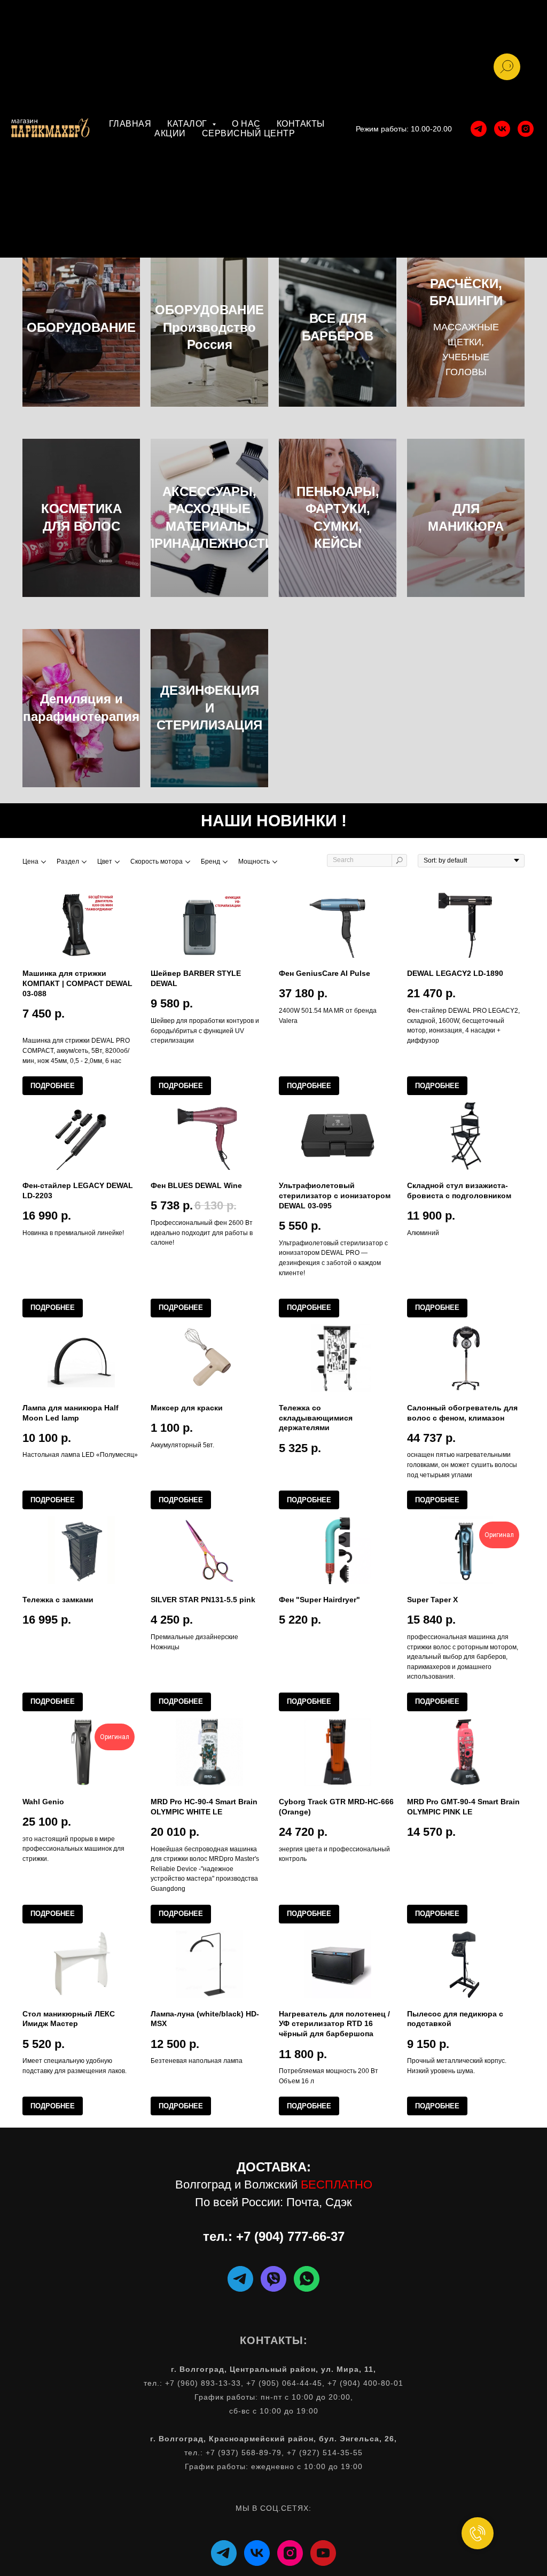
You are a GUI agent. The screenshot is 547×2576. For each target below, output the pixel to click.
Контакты (301, 124)
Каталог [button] (188, 124)
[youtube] (323, 2553)
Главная (130, 124)
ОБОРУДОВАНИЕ (81, 327)
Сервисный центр (249, 133)
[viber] (273, 2279)
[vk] (502, 129)
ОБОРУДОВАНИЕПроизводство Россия (209, 327)
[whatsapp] (307, 2279)
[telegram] (479, 129)
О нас (246, 124)
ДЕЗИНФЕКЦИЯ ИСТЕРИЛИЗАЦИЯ (209, 708)
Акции (170, 133)
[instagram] (526, 129)
